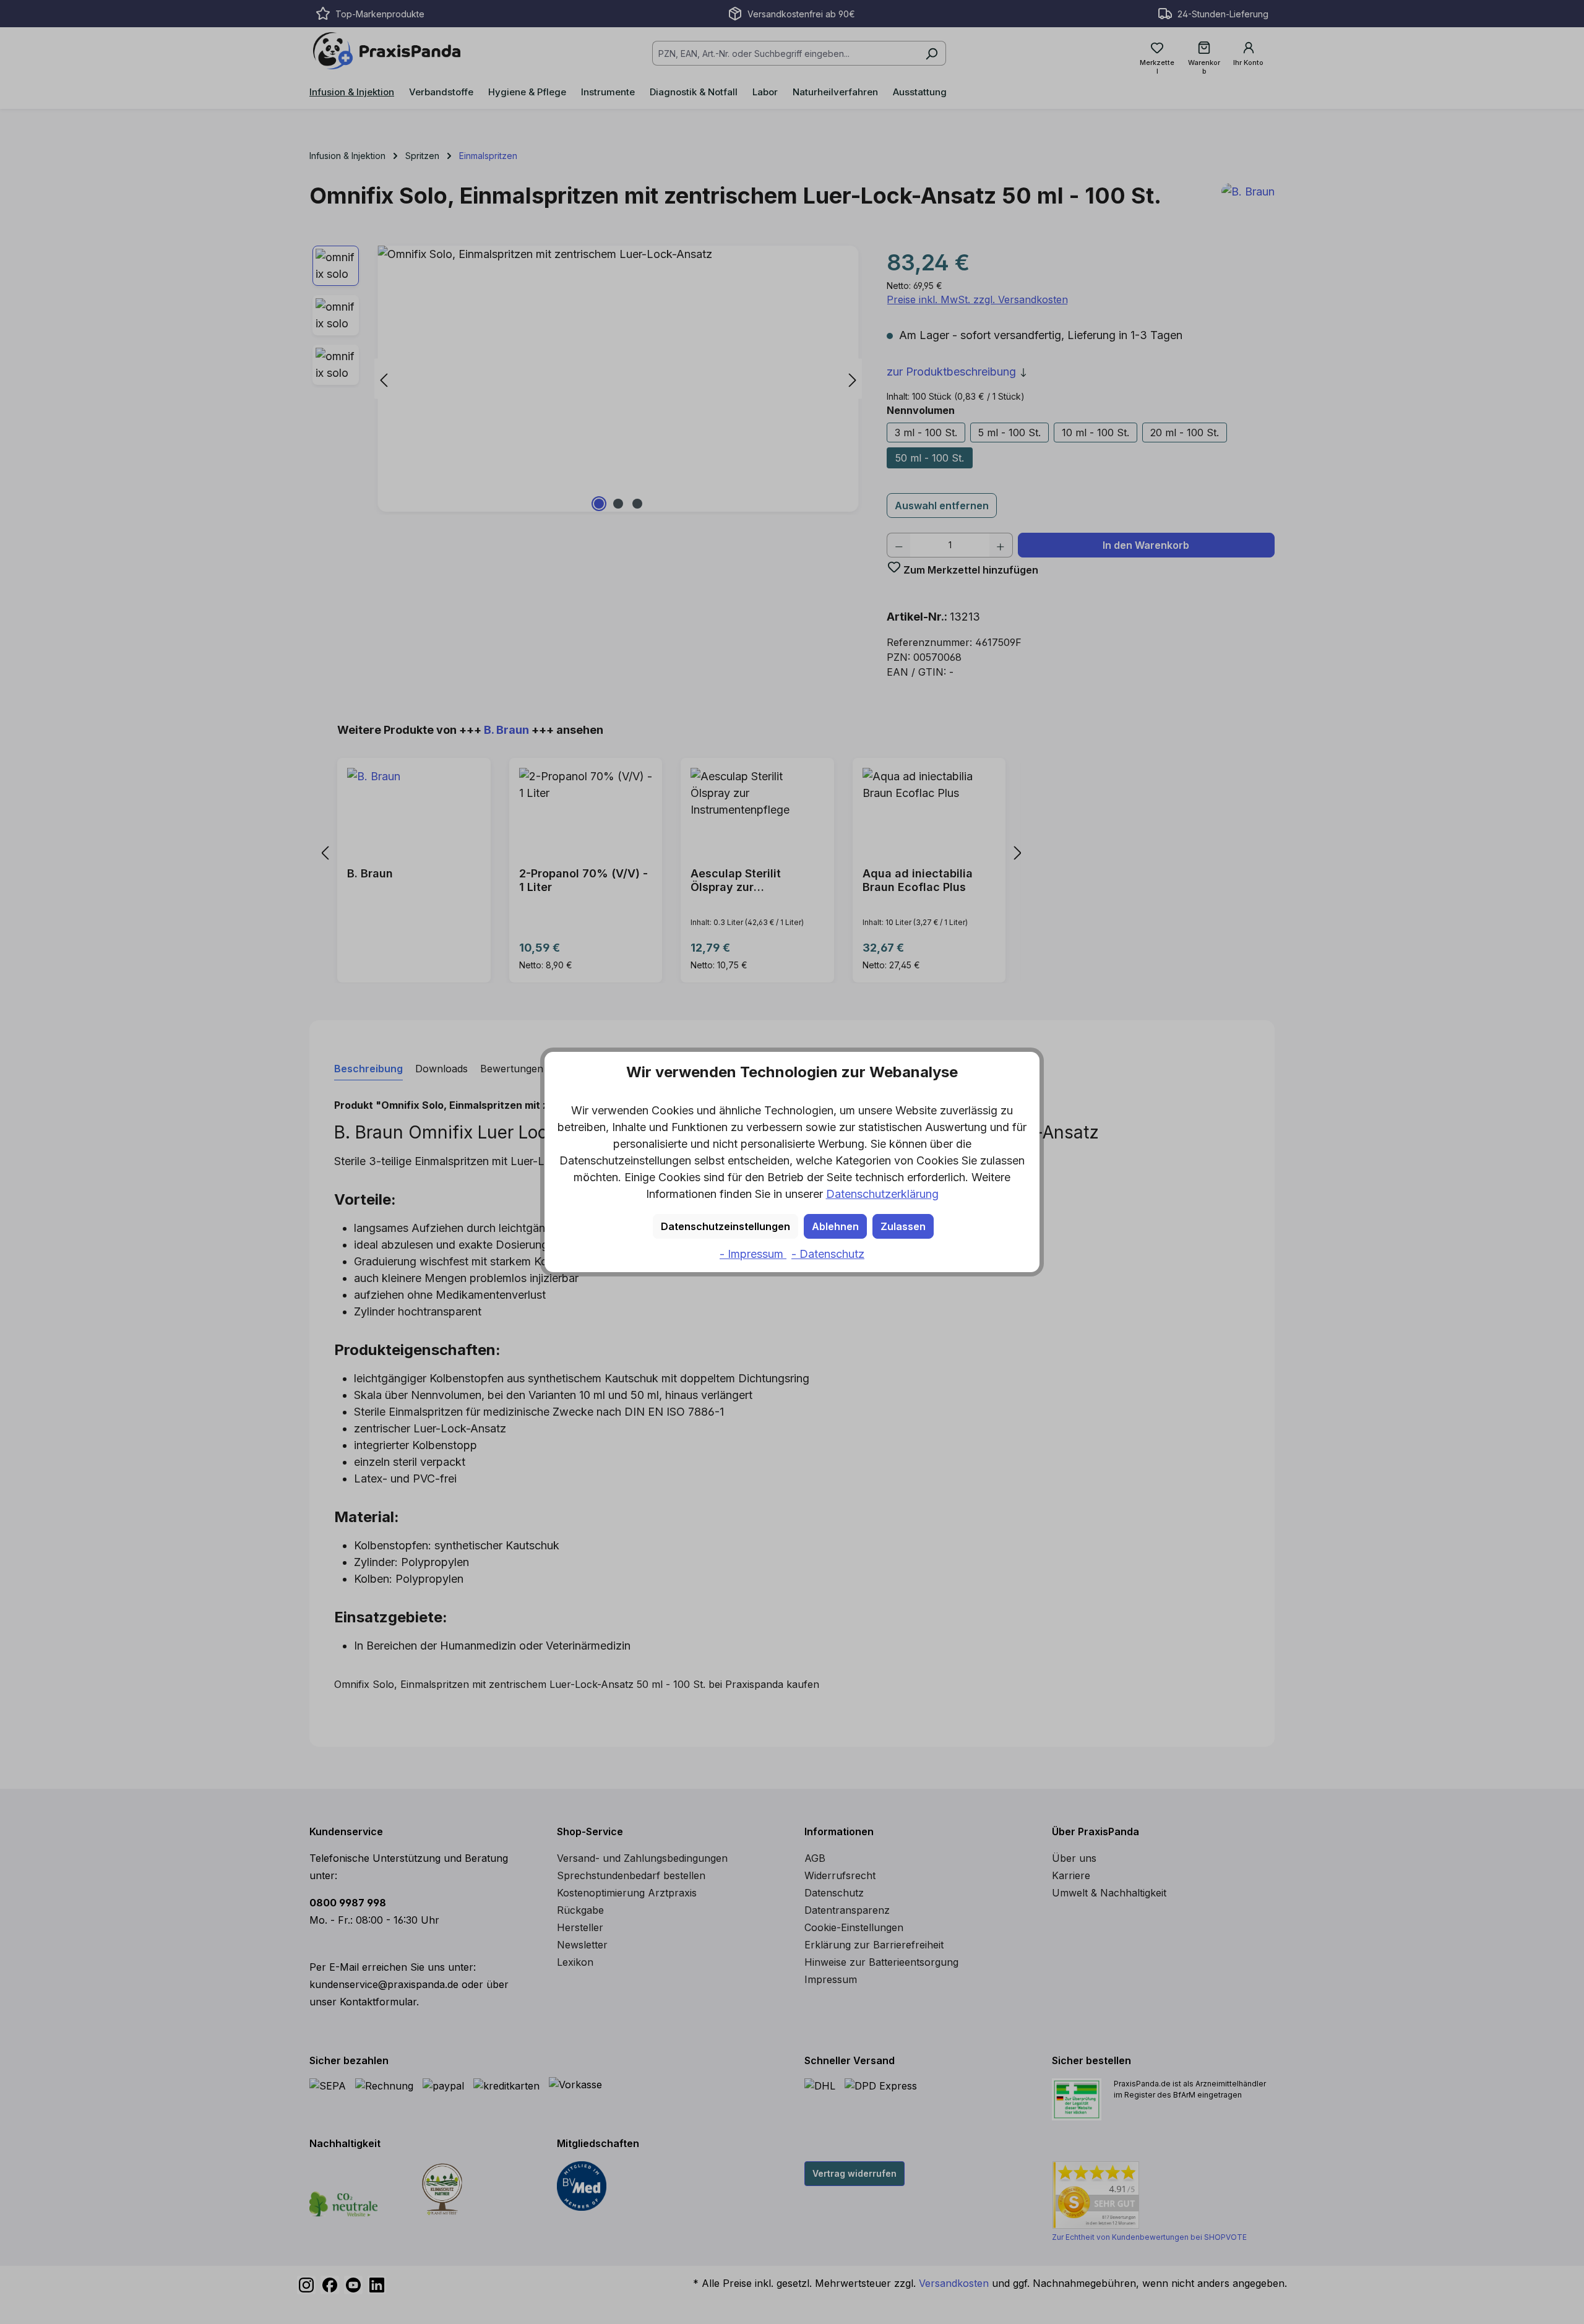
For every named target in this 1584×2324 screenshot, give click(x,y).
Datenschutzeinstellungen (725, 1226)
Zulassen (903, 1226)
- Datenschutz (828, 1254)
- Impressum (753, 1254)
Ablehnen (835, 1226)
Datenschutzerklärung (882, 1194)
